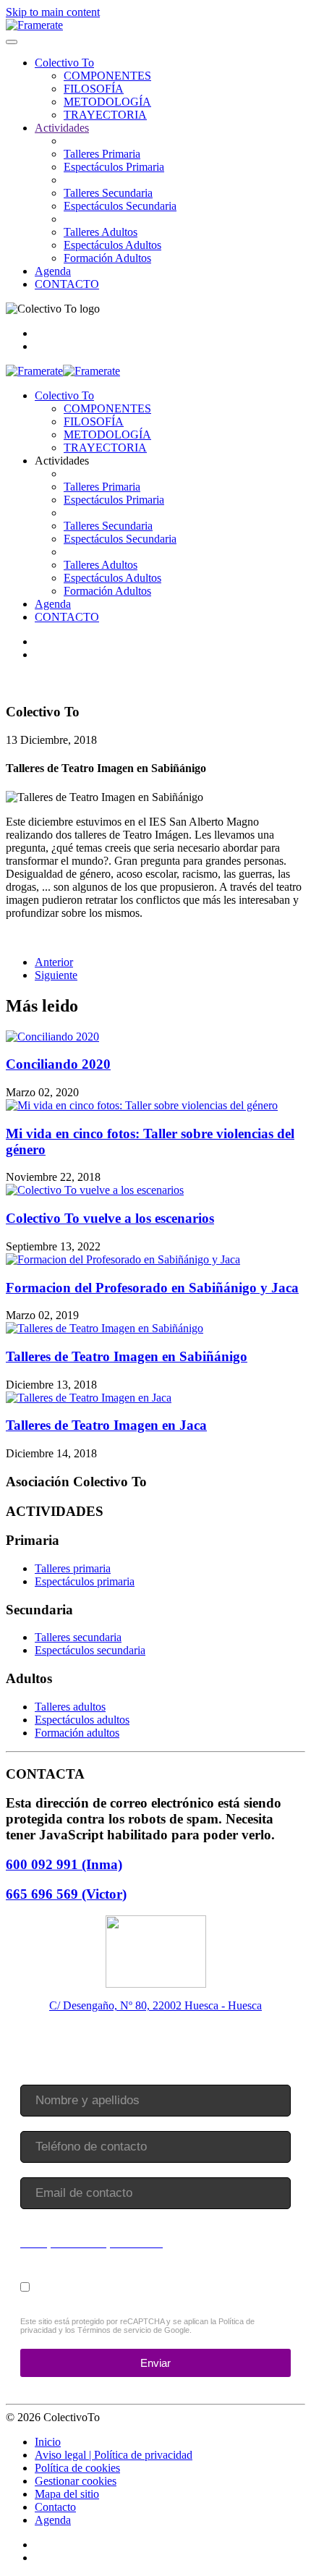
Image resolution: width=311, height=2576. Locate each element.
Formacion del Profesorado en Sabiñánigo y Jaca (152, 1288)
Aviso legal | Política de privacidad (114, 2455)
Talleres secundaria (78, 1637)
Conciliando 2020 (58, 1064)
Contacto (55, 2507)
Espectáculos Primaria (114, 167)
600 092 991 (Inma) (64, 1864)
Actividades (62, 128)
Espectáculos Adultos (112, 245)
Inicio (48, 2442)
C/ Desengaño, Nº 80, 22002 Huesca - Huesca (155, 2005)
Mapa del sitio (67, 2494)
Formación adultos (77, 1733)
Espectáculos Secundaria (120, 206)
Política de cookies (77, 2468)
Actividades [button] (62, 461)
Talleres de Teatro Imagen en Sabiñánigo (127, 1356)
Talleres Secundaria (108, 193)
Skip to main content (53, 12)
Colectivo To (64, 63)
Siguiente (56, 975)
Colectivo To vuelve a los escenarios (110, 1218)
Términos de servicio (114, 2331)
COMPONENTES (107, 76)
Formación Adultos (107, 258)
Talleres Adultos (101, 232)
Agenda (53, 271)
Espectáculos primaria (85, 1581)
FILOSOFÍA (94, 89)
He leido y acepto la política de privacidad (146, 2286)
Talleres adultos (70, 1707)
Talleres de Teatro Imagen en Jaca (106, 1425)
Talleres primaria (73, 1568)
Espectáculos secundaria (90, 1650)
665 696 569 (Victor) (66, 1894)
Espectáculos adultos (82, 1720)
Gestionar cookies (76, 2481)
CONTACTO (67, 284)
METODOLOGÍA (107, 102)
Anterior (54, 962)
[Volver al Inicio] (34, 25)
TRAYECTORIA (105, 115)
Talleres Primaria (102, 154)
